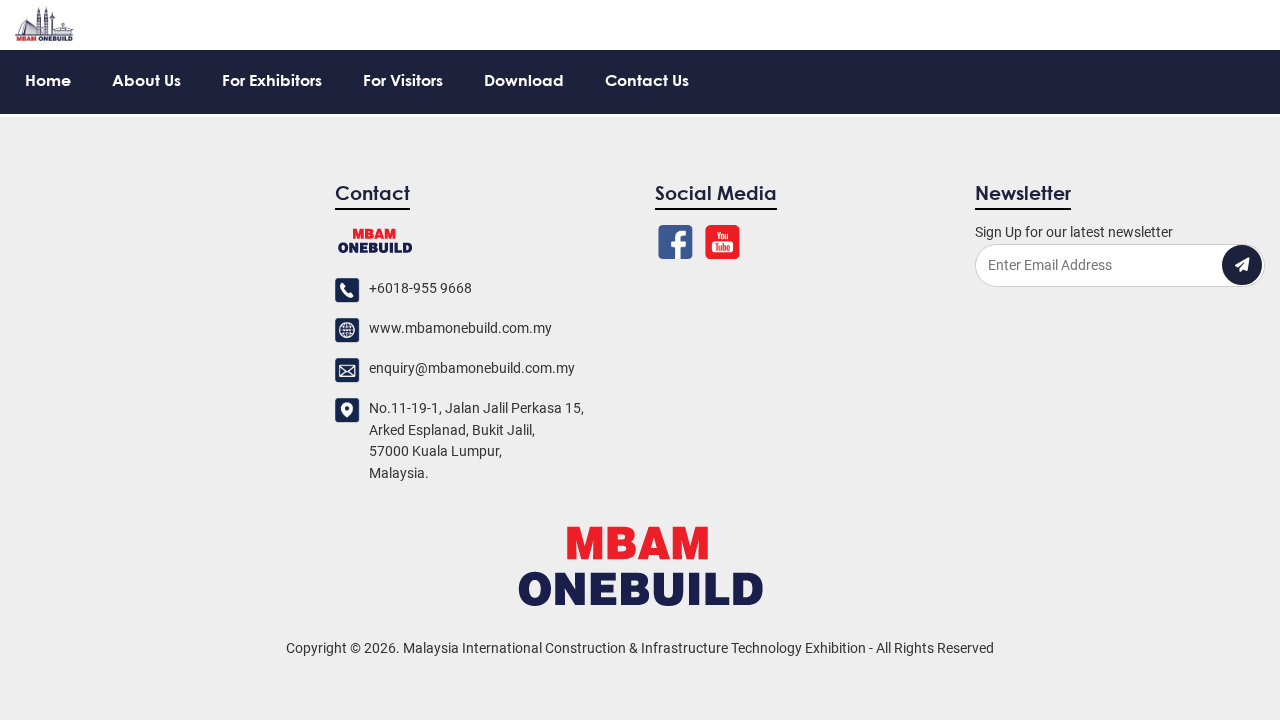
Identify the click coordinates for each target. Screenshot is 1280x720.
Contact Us (647, 81)
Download (524, 81)
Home (48, 81)
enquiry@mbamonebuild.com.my (472, 368)
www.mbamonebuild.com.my (460, 328)
